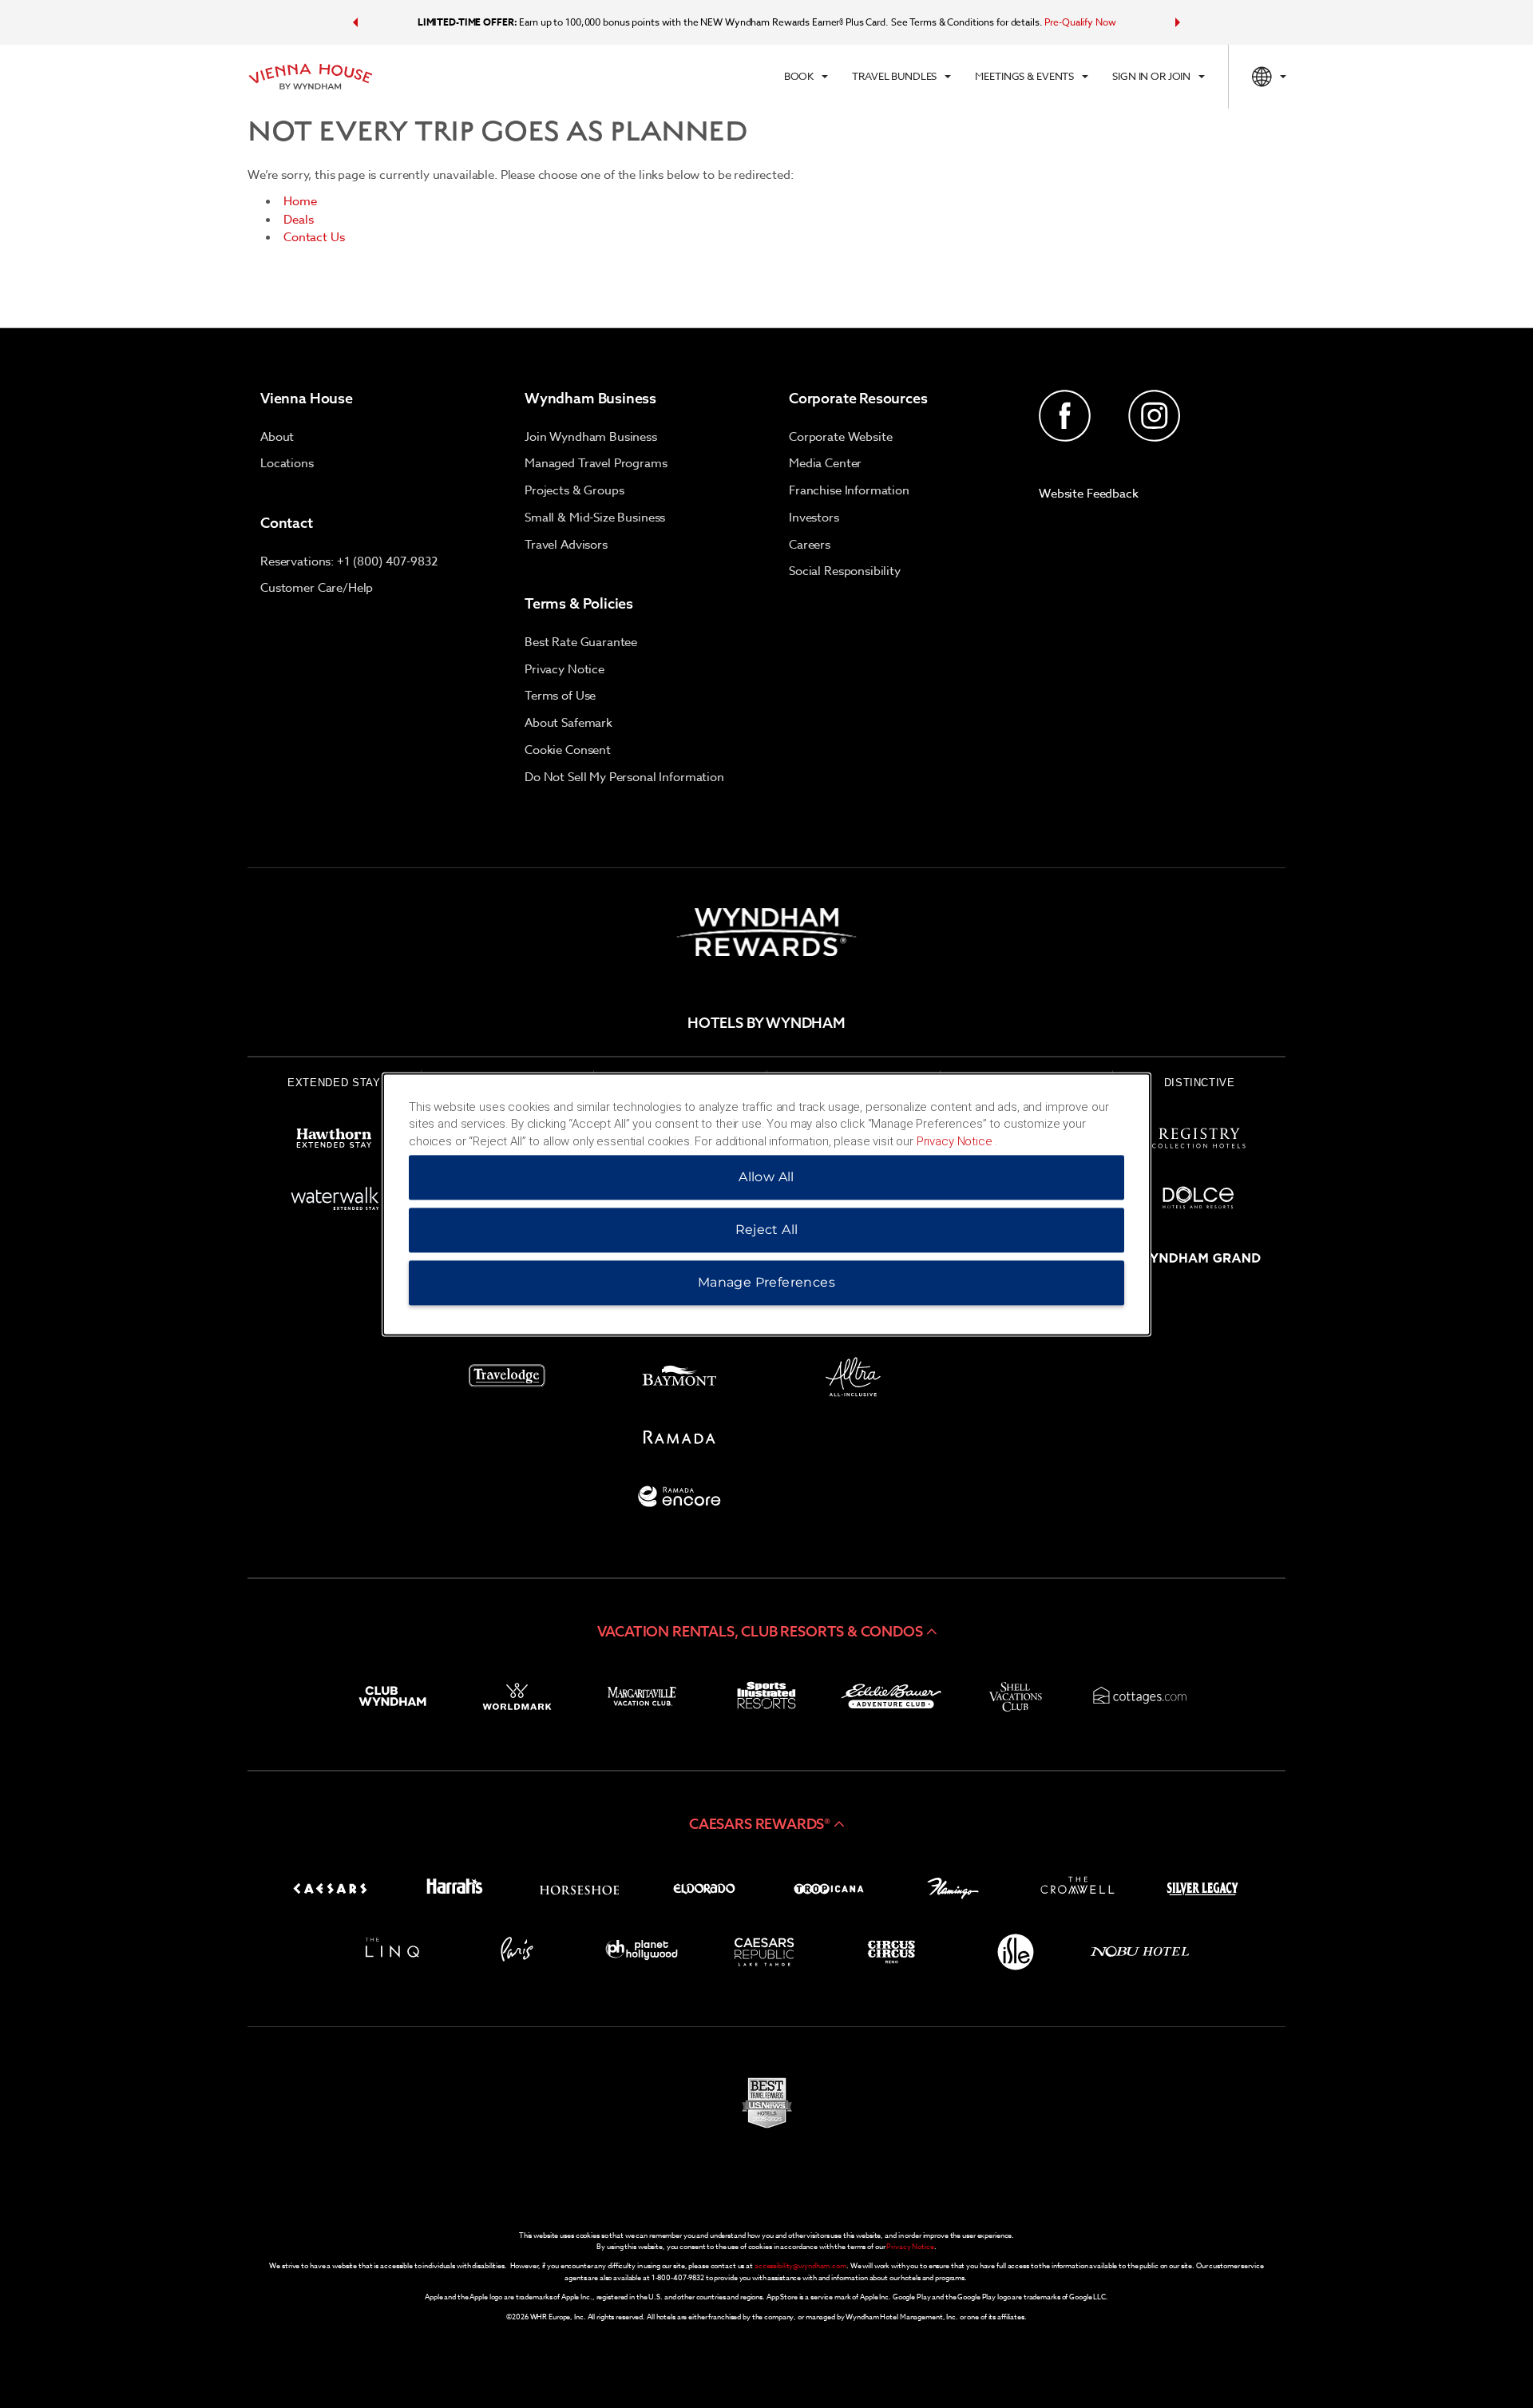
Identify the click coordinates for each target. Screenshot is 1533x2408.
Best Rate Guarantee (581, 642)
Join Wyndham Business (591, 437)
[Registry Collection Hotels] (1199, 1141)
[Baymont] (680, 1380)
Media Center (825, 463)
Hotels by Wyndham (766, 1023)
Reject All (767, 1230)
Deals (299, 220)
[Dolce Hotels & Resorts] (1199, 1201)
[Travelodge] (507, 1380)
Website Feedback (1089, 494)
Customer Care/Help (317, 588)
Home (300, 201)
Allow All (766, 1177)
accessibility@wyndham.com (800, 2266)
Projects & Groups (574, 490)
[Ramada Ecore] (680, 1500)
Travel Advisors (566, 545)
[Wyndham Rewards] (766, 932)
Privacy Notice (564, 669)
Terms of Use (560, 696)
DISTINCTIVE (1200, 1083)
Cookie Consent (568, 750)
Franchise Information (849, 490)
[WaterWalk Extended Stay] (334, 1201)
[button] (355, 22)
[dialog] (766, 1204)
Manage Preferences (766, 1282)
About (277, 437)
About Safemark (568, 723)
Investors (814, 518)
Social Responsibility (845, 571)
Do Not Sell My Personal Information (624, 777)
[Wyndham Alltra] (853, 1380)
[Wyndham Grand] (1199, 1261)
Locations (287, 463)
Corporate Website (840, 437)
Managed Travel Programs (596, 463)
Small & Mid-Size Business (595, 518)
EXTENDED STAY (334, 1083)
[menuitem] (806, 77)
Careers (810, 545)
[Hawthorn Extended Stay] (334, 1141)
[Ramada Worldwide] (680, 1440)
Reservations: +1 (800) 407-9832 (349, 561)
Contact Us (314, 237)
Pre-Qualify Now (1080, 22)
